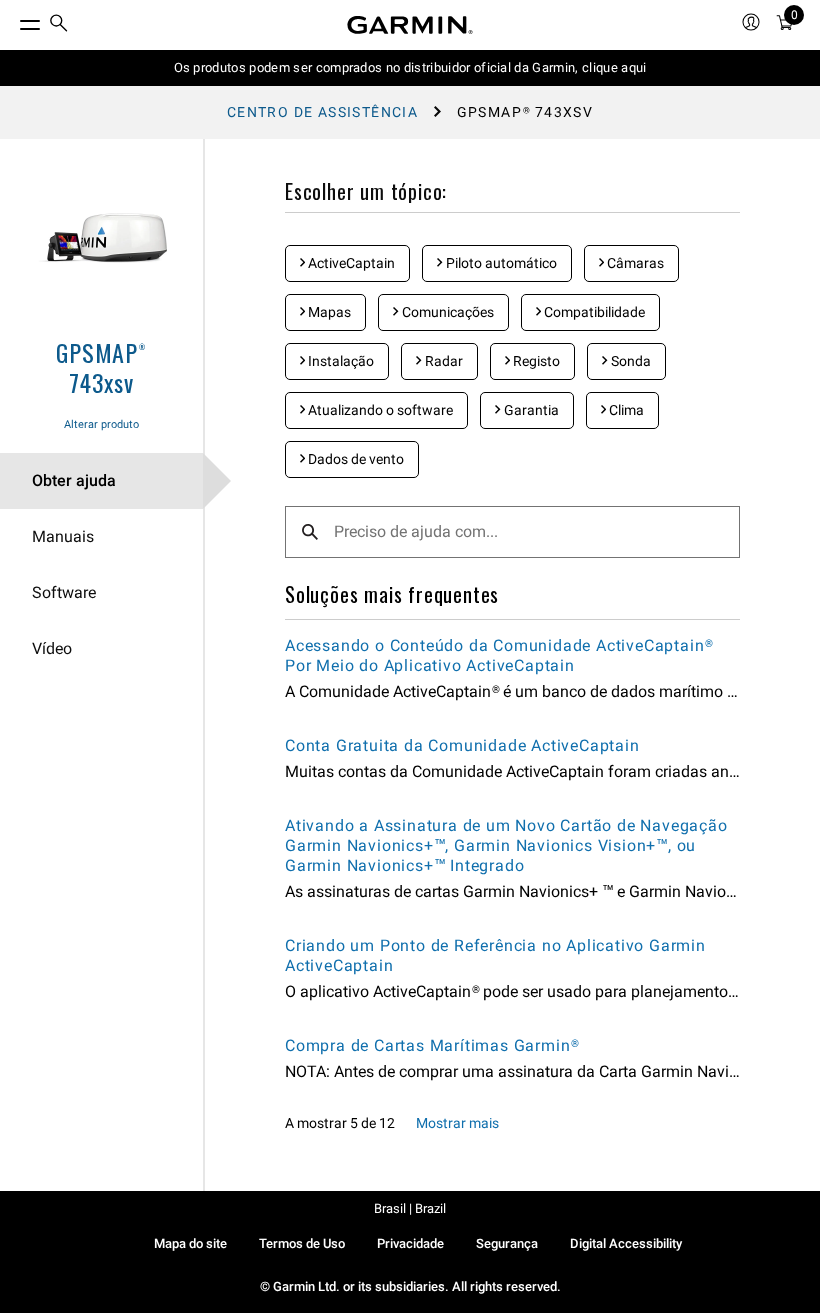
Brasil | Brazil (410, 1208)
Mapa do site (190, 1243)
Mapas (328, 312)
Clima (625, 410)
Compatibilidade (593, 312)
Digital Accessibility (626, 1243)
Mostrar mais (457, 1123)
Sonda (629, 361)
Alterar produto (101, 424)
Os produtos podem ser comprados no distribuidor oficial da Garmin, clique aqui (410, 67)
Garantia (530, 410)
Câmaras (634, 263)
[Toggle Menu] (12, 20)
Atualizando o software (379, 410)
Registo (535, 361)
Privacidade (410, 1243)
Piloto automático (500, 263)
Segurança (507, 1243)
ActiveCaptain (350, 263)
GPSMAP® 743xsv (101, 367)
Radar (442, 361)
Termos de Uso (302, 1243)
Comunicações (446, 312)
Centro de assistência (322, 112)
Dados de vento (354, 459)
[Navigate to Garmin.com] (410, 25)
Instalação (339, 361)
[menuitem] (59, 25)
